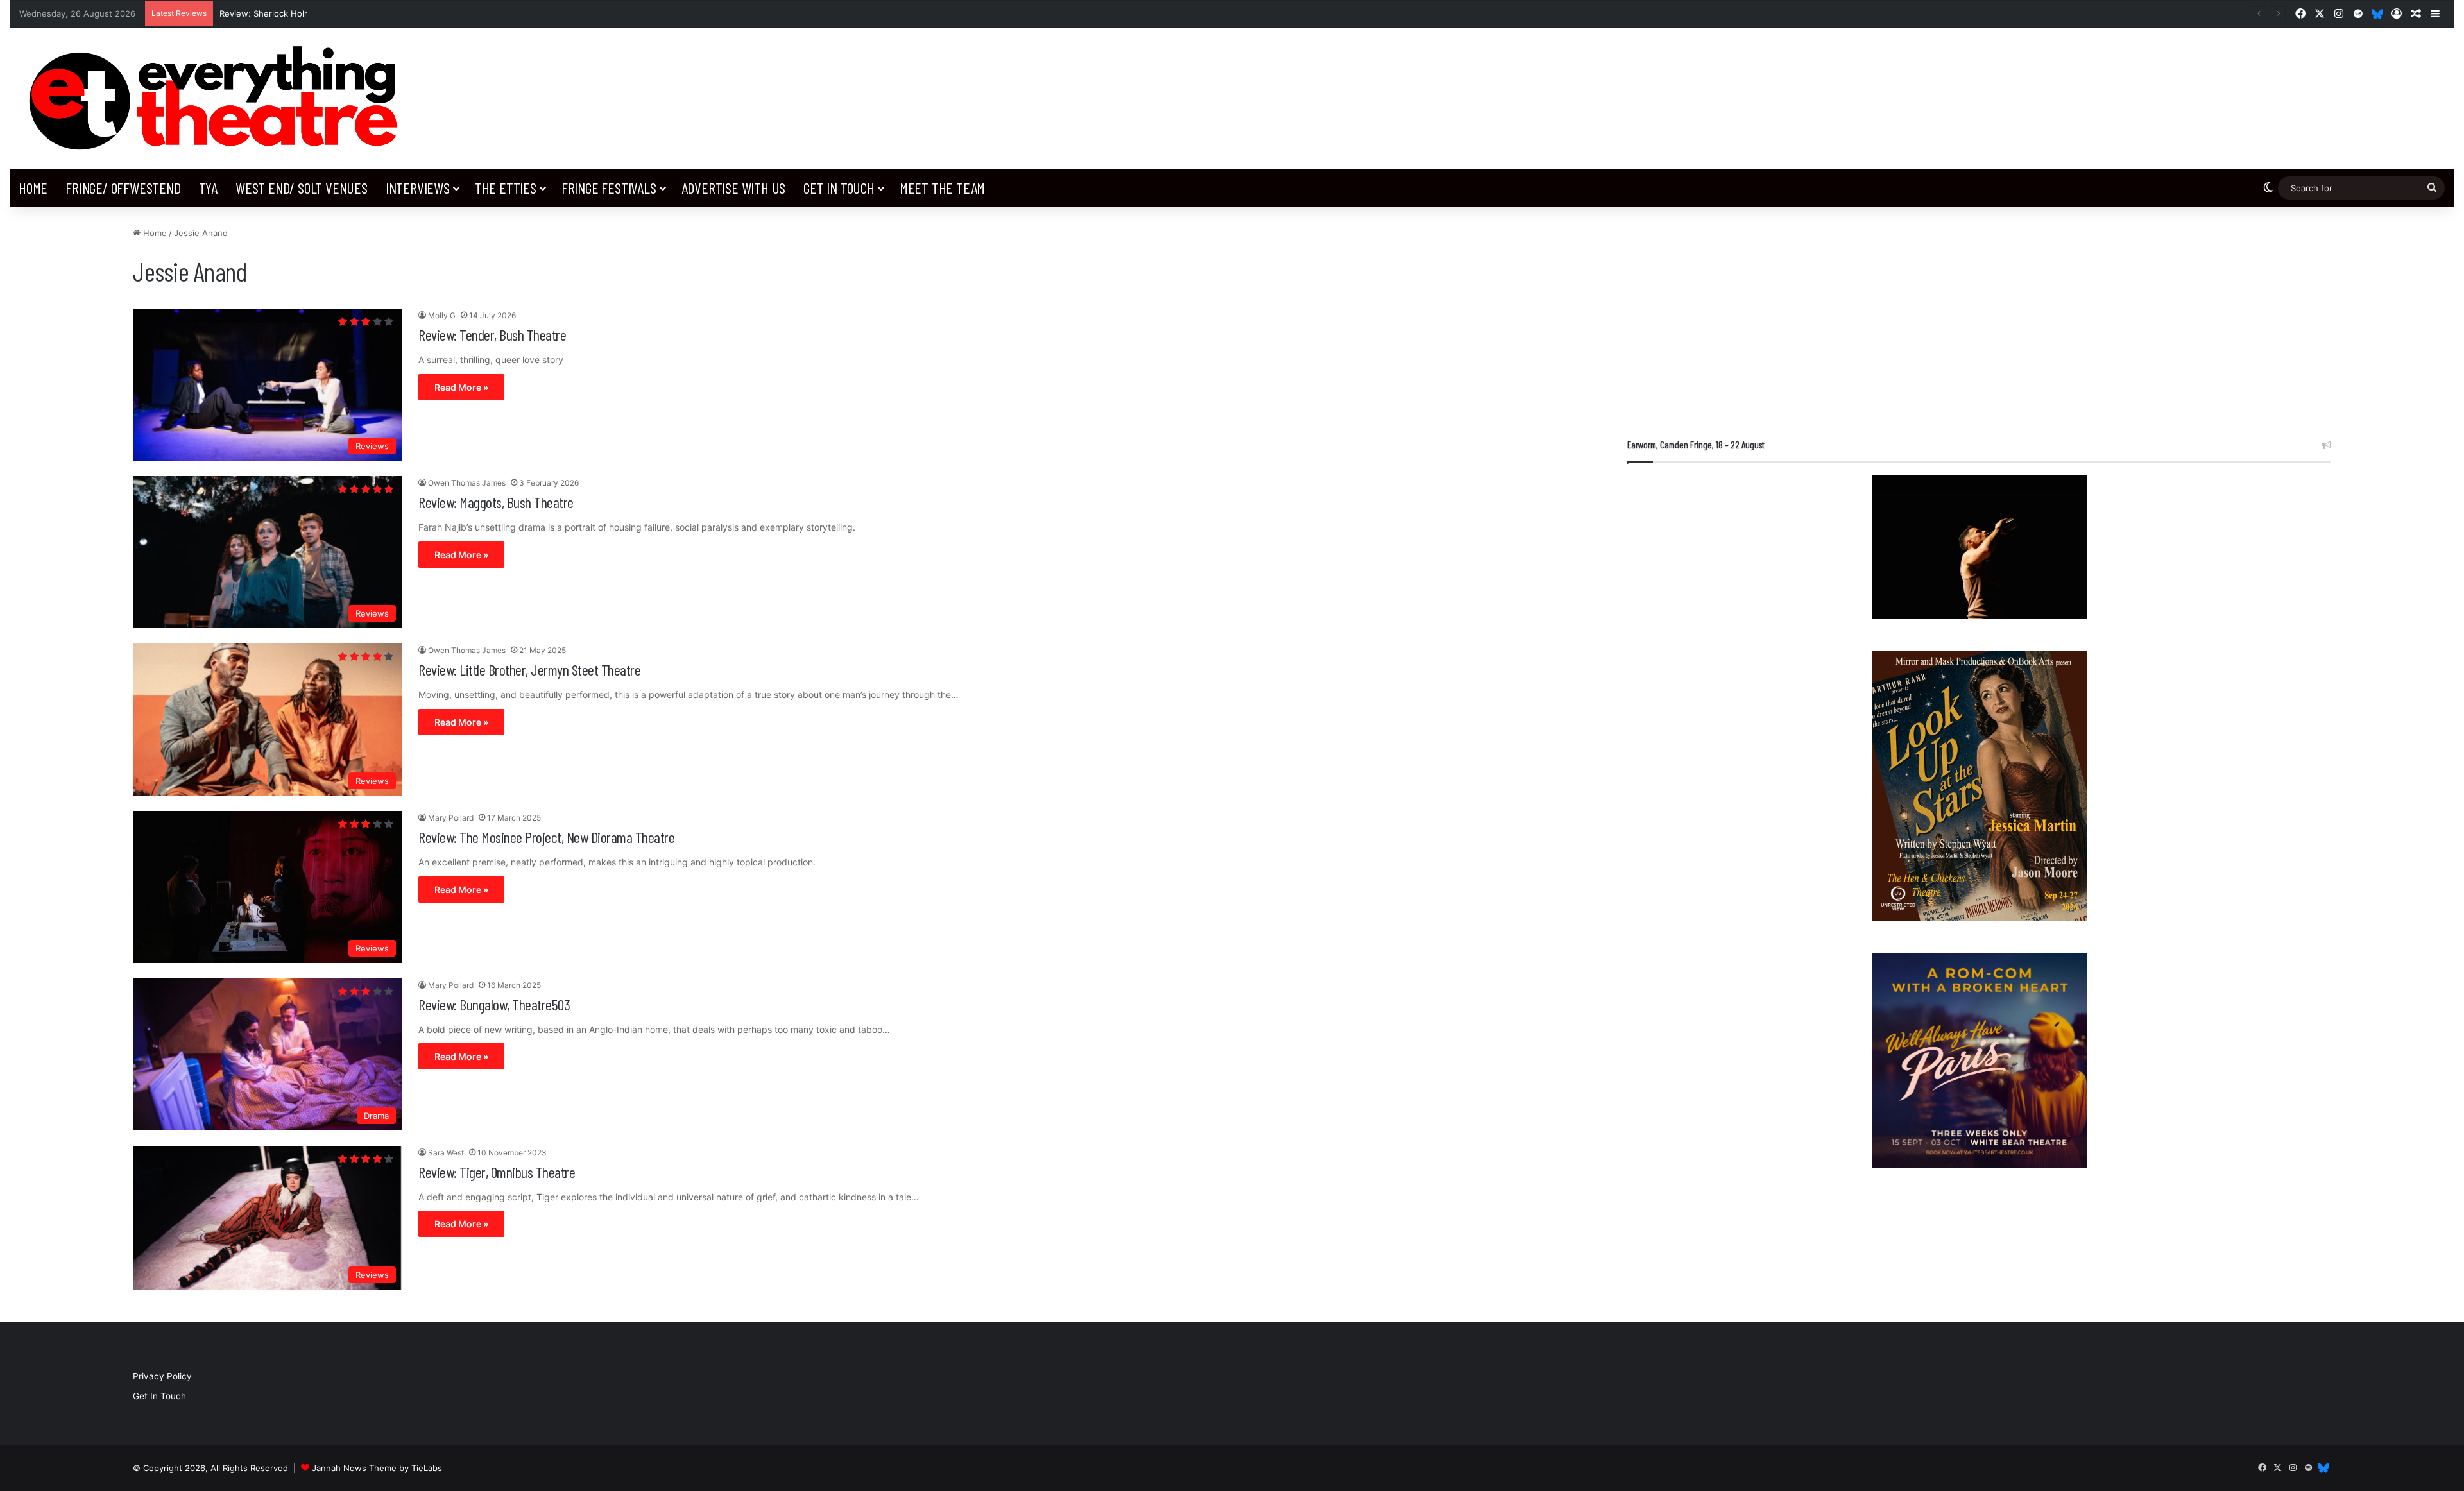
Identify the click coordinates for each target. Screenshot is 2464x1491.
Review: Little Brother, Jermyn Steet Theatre (529, 669)
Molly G (442, 315)
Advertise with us (734, 188)
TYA (208, 188)
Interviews (418, 188)
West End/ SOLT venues (302, 188)
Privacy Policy (162, 1376)
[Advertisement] (1979, 316)
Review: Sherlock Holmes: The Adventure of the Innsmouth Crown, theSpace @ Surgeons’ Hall (410, 13)
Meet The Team (942, 188)
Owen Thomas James (467, 483)
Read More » (461, 387)
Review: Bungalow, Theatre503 (494, 1004)
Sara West (446, 1153)
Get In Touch (839, 188)
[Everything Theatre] (218, 98)
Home (33, 188)
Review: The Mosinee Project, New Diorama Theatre (546, 837)
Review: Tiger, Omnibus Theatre (497, 1172)
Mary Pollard (451, 818)
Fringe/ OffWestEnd (123, 188)
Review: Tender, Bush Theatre (492, 335)
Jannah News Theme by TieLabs (377, 1468)
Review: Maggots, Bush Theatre (496, 502)
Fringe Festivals (609, 188)
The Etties (506, 188)
